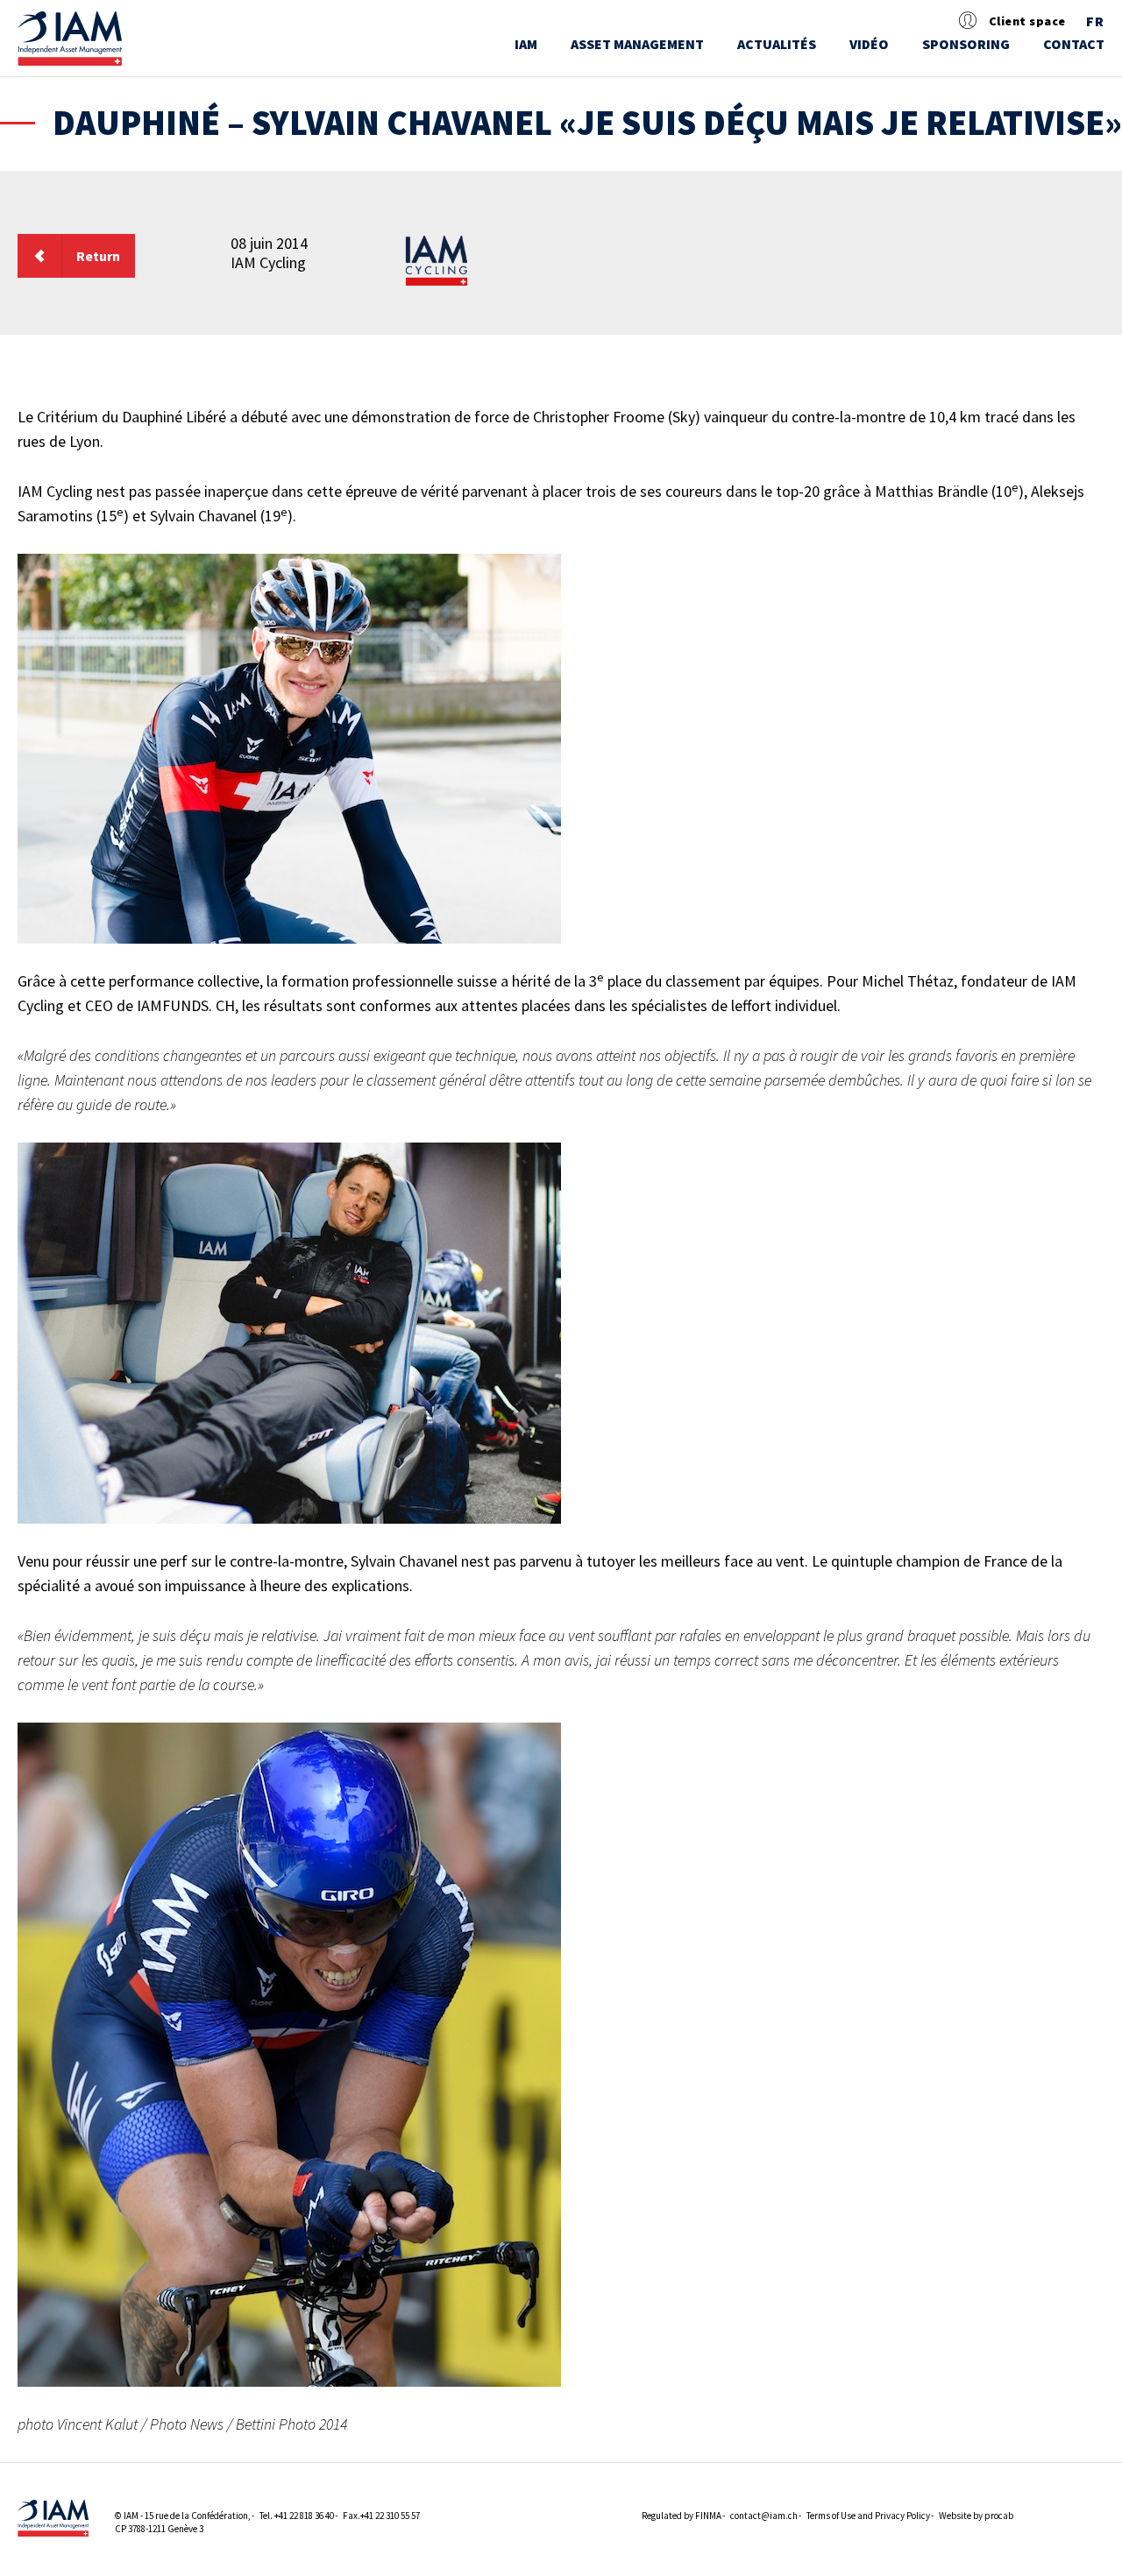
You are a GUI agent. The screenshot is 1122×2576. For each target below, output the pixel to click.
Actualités (777, 44)
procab (999, 2516)
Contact (1074, 44)
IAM (526, 44)
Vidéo (869, 44)
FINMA (708, 2516)
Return (98, 256)
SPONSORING (966, 44)
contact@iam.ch (764, 2516)
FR (1095, 22)
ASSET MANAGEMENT (637, 44)
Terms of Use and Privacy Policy (868, 2516)
